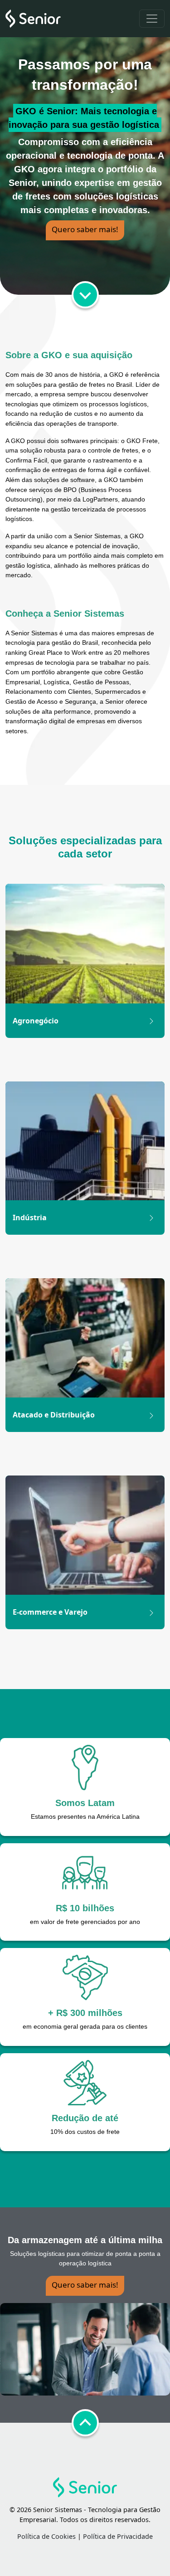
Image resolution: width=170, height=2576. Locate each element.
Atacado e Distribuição (54, 1415)
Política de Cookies (46, 2536)
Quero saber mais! (85, 229)
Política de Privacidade (118, 2536)
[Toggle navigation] (152, 19)
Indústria (30, 1217)
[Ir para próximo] (85, 295)
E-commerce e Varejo (50, 1612)
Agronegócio (36, 1021)
